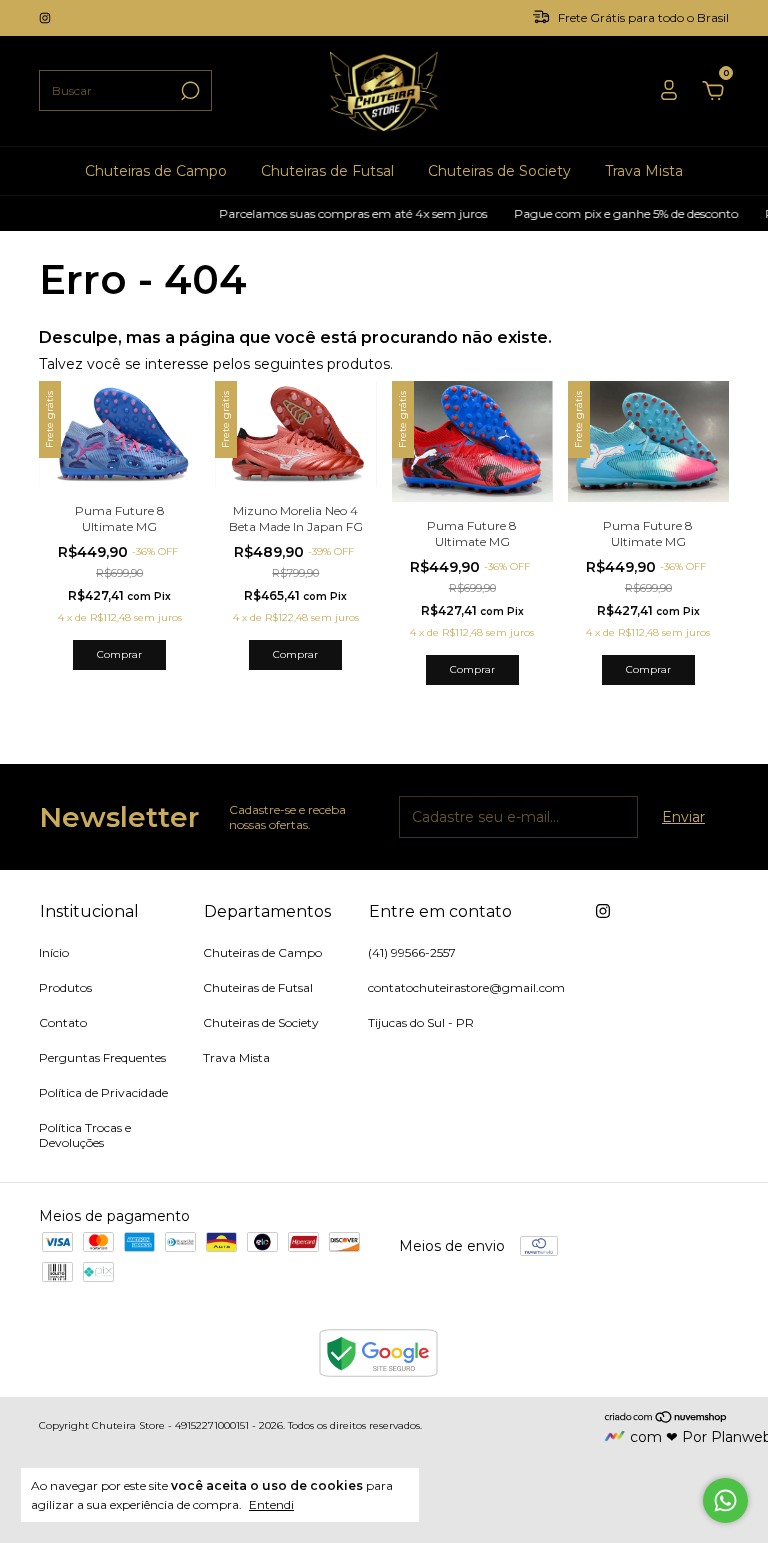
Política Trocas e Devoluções (85, 1135)
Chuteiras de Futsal (327, 171)
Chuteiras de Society (499, 171)
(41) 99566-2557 (412, 952)
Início (54, 952)
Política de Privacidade (103, 1092)
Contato (63, 1022)
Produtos (65, 987)
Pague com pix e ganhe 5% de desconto (612, 213)
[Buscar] (188, 91)
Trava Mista (644, 171)
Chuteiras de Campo (156, 171)
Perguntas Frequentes (102, 1057)
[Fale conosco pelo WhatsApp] (725, 1500)
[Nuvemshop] (666, 1419)
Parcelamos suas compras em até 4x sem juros (339, 213)
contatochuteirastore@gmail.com (466, 987)
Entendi (271, 1504)
